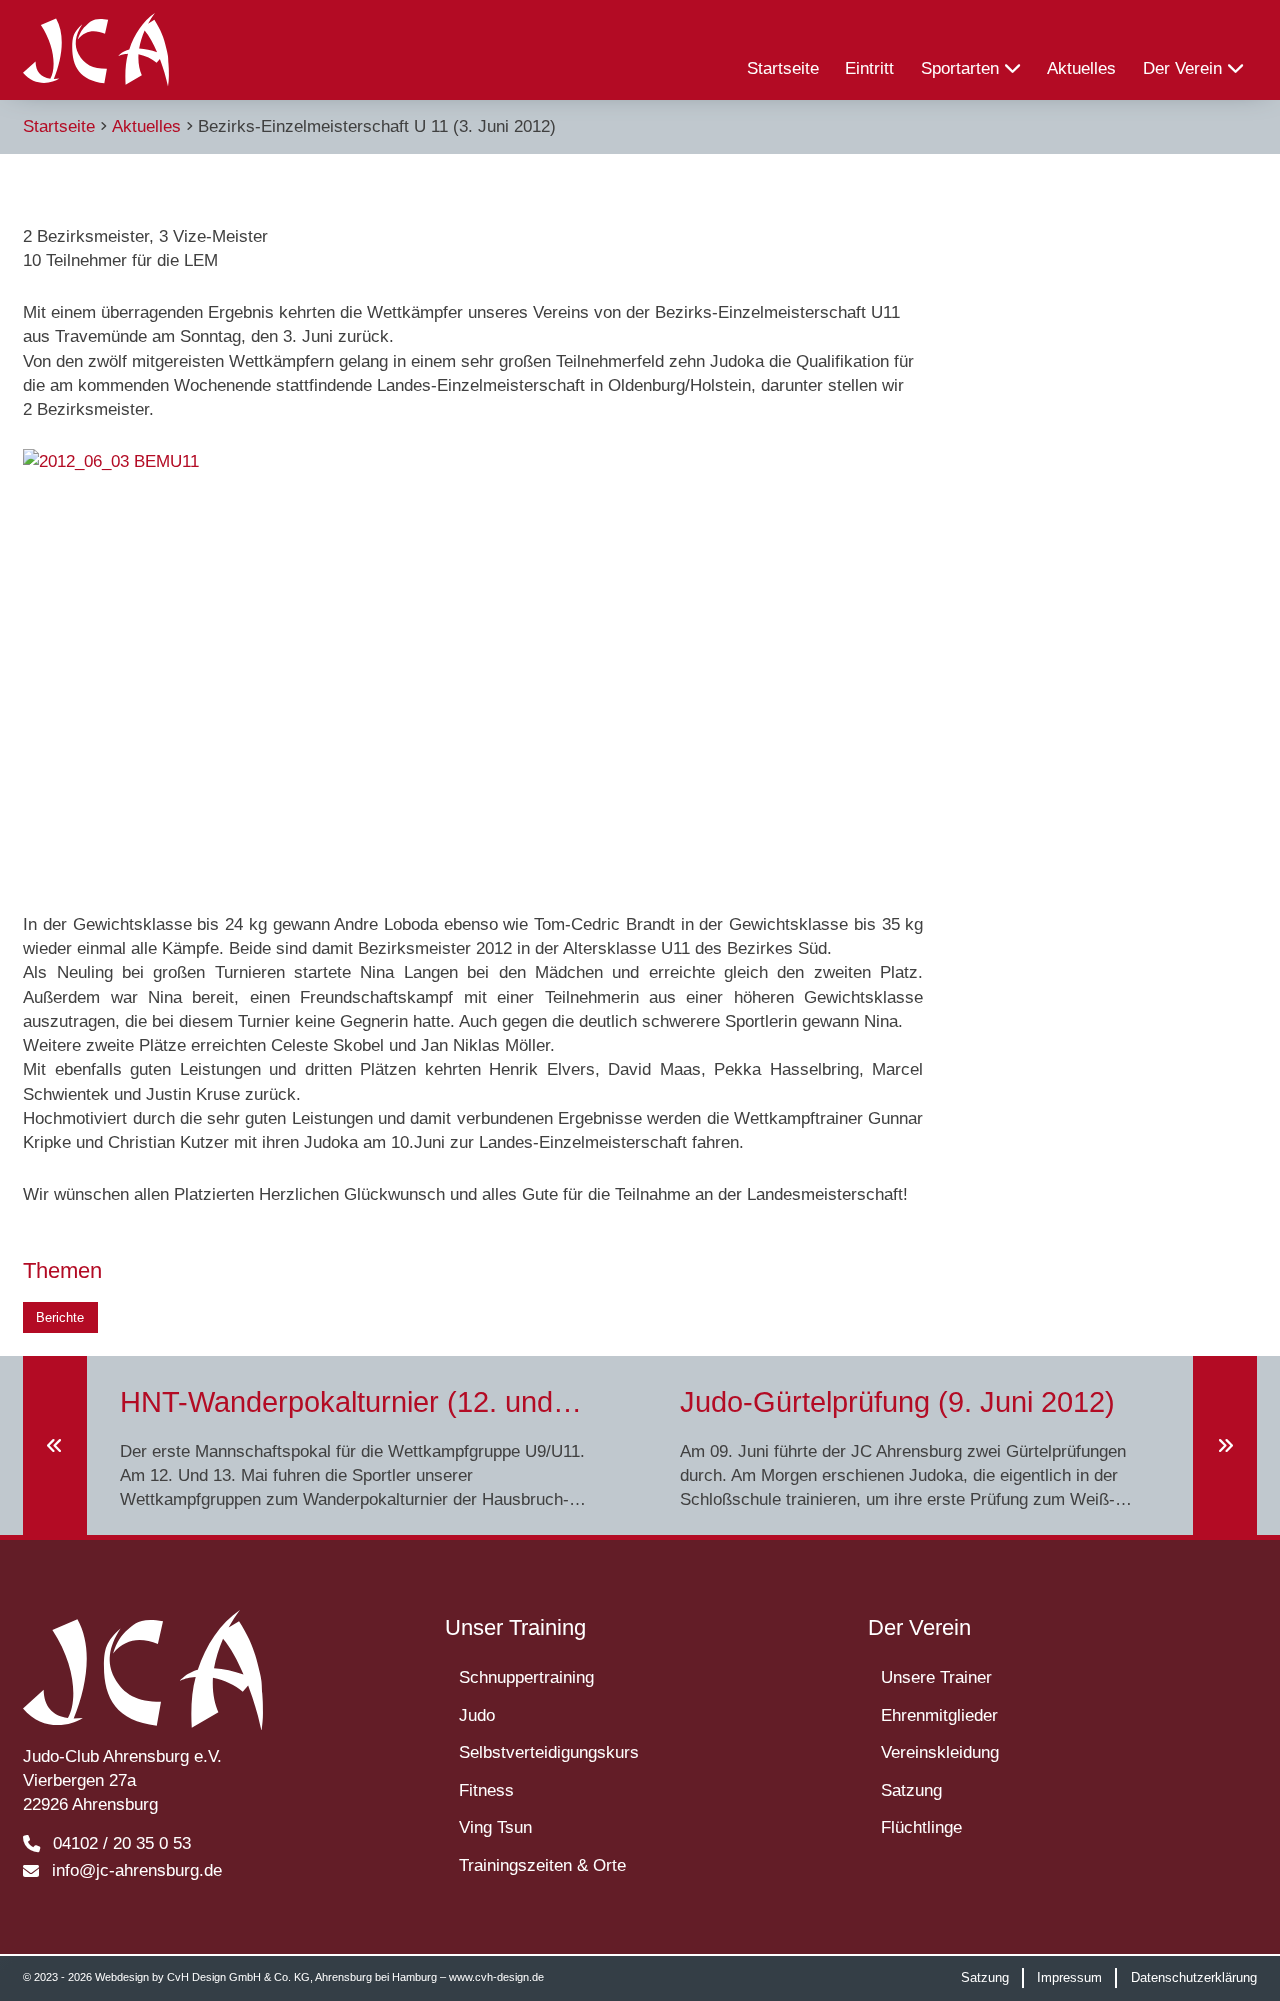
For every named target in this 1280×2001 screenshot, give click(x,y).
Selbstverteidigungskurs (549, 1752)
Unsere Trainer (936, 1677)
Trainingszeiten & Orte (542, 1865)
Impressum (1069, 1977)
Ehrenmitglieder (939, 1715)
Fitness (486, 1790)
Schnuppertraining (526, 1677)
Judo (477, 1715)
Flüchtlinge (921, 1827)
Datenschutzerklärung (1194, 1977)
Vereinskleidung (940, 1752)
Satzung (911, 1790)
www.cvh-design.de (496, 1977)
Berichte (60, 1317)
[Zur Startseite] (96, 50)
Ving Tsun (495, 1827)
